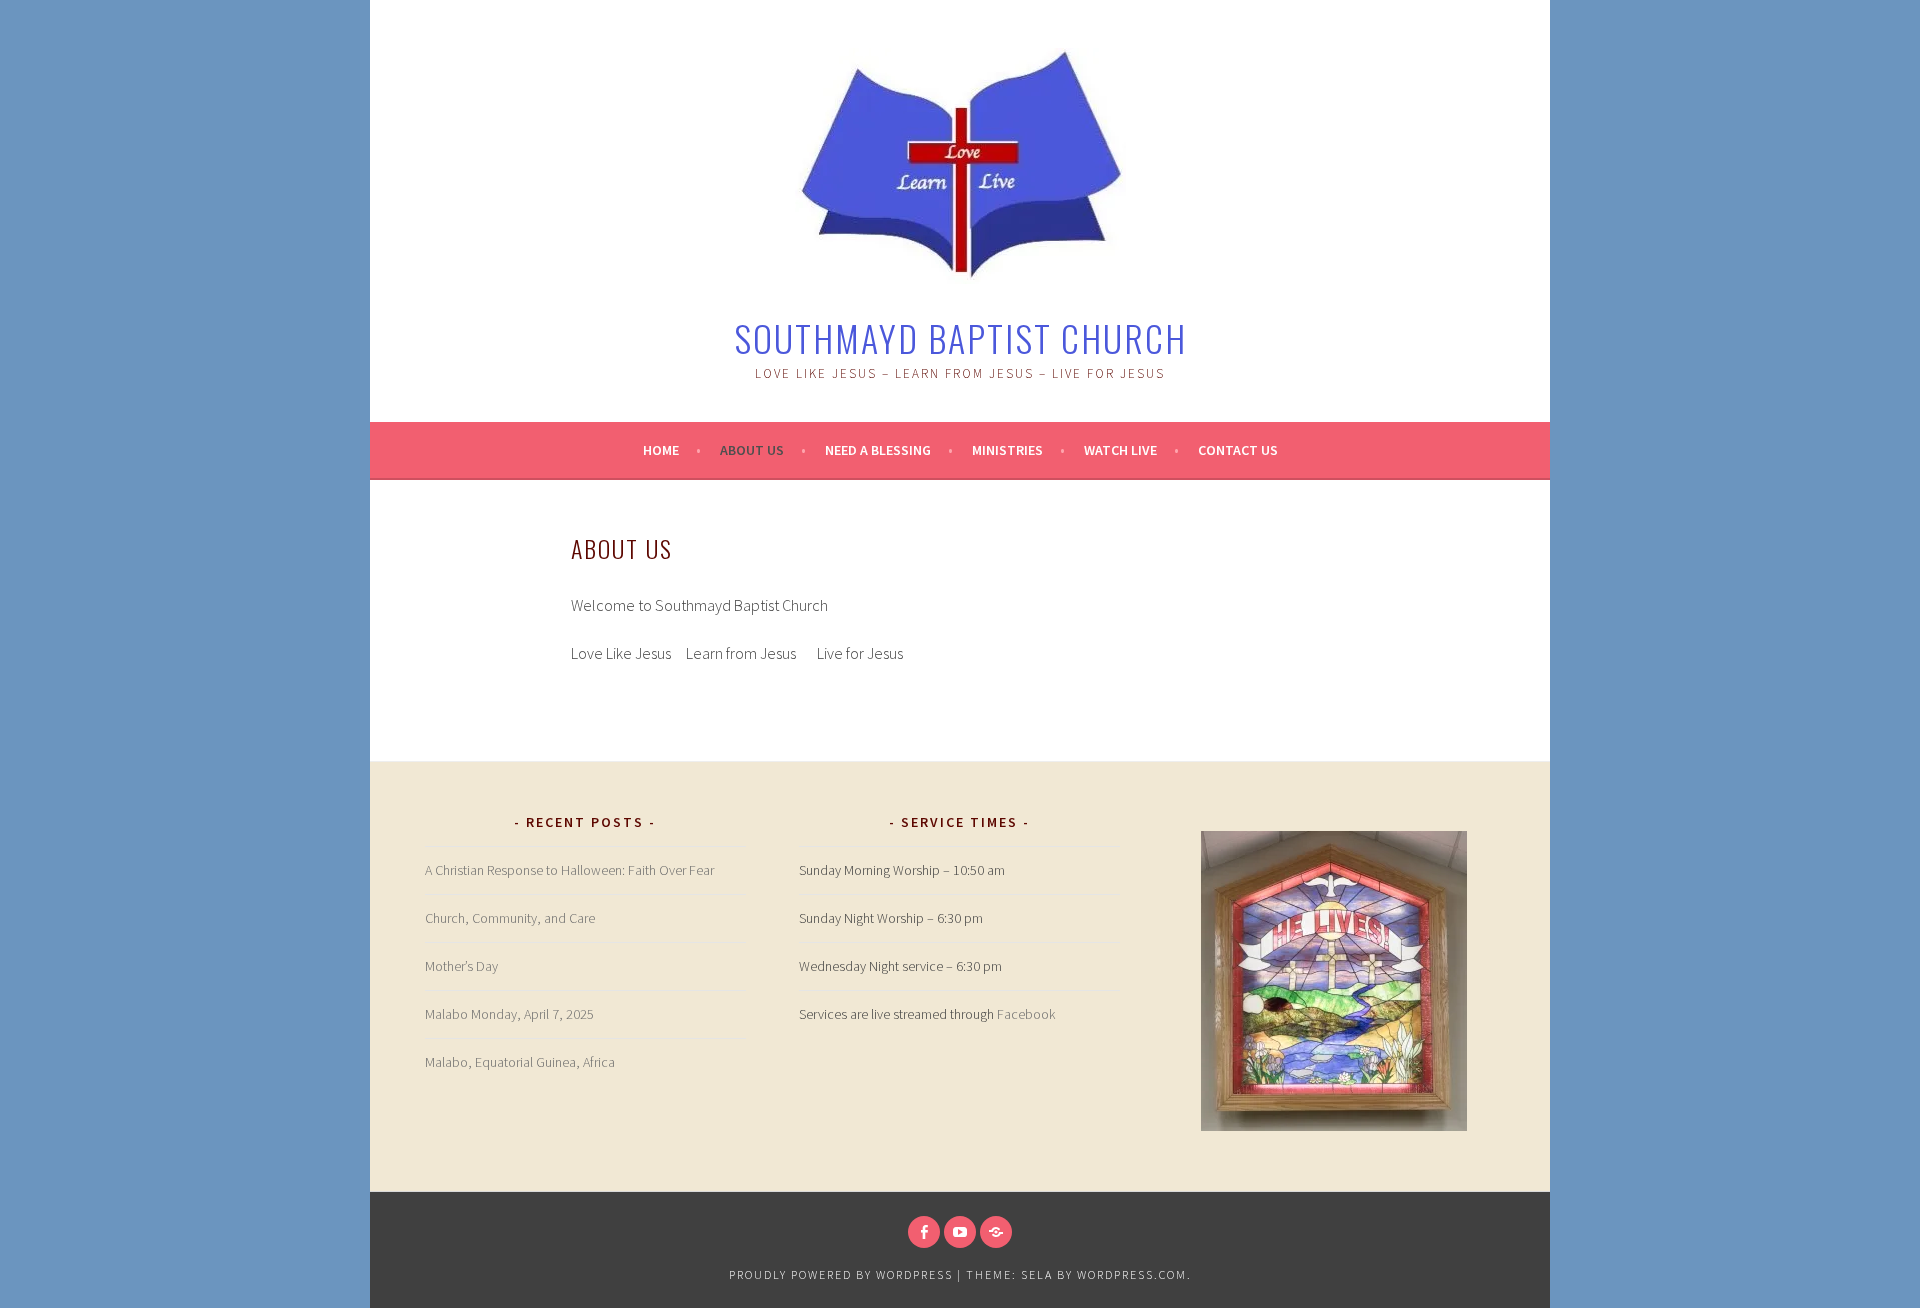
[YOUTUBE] (960, 1232)
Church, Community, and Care (510, 918)
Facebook (1026, 1014)
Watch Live (1120, 450)
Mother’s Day (461, 966)
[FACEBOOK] (924, 1232)
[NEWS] (996, 1232)
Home (661, 450)
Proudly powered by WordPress (841, 1274)
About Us (752, 450)
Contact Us (1238, 450)
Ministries (1007, 450)
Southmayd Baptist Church (960, 337)
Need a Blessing (878, 450)
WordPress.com (1132, 1274)
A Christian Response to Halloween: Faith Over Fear (569, 870)
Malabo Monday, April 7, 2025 (509, 1014)
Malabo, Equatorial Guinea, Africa (520, 1062)
